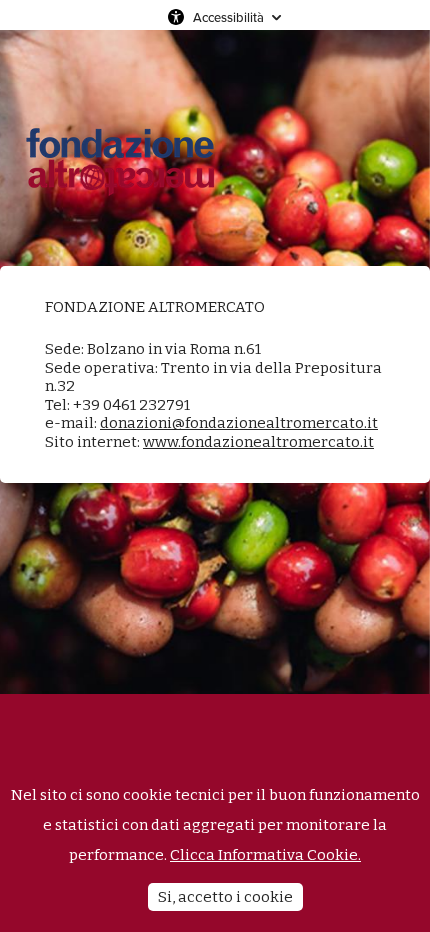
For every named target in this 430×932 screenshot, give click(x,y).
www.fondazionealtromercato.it (258, 442)
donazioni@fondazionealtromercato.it (239, 423)
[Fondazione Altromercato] (120, 148)
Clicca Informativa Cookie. (265, 855)
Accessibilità (228, 17)
